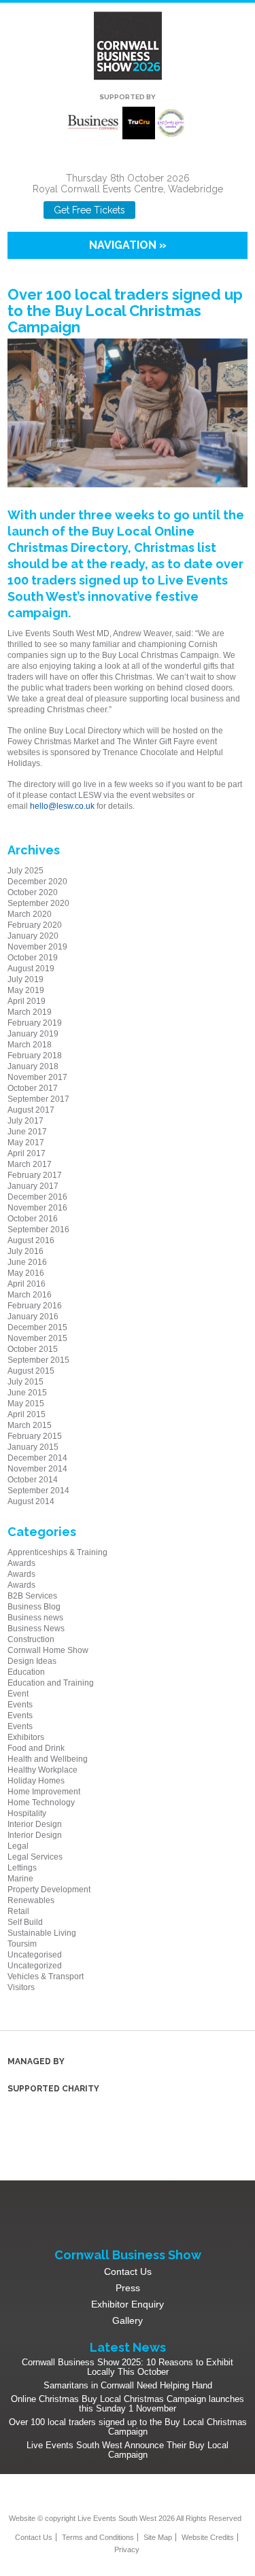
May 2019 (26, 990)
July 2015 (26, 1382)
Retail (18, 1911)
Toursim (22, 1944)
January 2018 (33, 1066)
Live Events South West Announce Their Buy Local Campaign (128, 2450)
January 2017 (33, 1186)
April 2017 (27, 1153)
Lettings (22, 1868)
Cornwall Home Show (48, 1650)
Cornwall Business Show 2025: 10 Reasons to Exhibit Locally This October (128, 2367)
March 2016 (30, 1295)
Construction (31, 1639)
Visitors (21, 1987)
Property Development (49, 1890)
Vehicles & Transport (46, 1977)
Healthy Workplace (42, 1770)
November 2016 (37, 1208)
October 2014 (33, 1480)
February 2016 (35, 1306)
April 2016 (27, 1284)
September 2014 (38, 1491)
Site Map (158, 2537)
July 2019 (26, 979)
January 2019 (33, 1034)
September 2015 (38, 1360)
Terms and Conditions (98, 2537)
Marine (20, 1879)
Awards (21, 1563)
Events (20, 1705)
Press (128, 2288)
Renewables (31, 1900)
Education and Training (51, 1683)
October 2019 (33, 958)
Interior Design (35, 1824)
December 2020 (37, 882)
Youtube (200, 210)
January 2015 (33, 1447)
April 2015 (27, 1414)
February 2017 (35, 1175)
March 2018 (30, 1045)
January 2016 (33, 1317)
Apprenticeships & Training (57, 1552)
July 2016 (26, 1251)
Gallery (128, 2320)
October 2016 (33, 1219)
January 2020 (33, 936)
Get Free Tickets (89, 210)
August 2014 (31, 1501)
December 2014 (37, 1458)
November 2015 (37, 1338)
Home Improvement (44, 1792)
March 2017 (30, 1164)
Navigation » (128, 245)
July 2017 (26, 1121)
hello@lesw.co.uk (62, 806)
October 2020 (33, 892)
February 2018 (35, 1056)
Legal (18, 1846)
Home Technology (41, 1803)
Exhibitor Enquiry (128, 2304)
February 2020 (35, 925)
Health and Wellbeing (48, 1759)
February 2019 (35, 1023)
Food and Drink (36, 1748)
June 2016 (27, 1262)
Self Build (25, 1922)
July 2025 (26, 871)
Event (18, 1694)
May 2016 (26, 1273)
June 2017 (27, 1132)
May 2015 (26, 1404)
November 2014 (37, 1469)
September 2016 (38, 1230)
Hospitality (27, 1813)
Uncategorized (35, 1966)
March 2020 (30, 914)
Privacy (127, 2549)
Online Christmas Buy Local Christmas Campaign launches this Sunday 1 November (128, 2404)
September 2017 (38, 1099)
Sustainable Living (42, 1933)
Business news (35, 1618)
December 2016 (37, 1197)
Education (26, 1672)
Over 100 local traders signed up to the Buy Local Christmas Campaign (128, 2427)
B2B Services (32, 1596)
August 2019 (31, 969)
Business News (36, 1629)
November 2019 (37, 947)
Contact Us (128, 2272)
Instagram (178, 210)
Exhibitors (26, 1737)
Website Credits (208, 2537)
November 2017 (37, 1077)
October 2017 (33, 1088)
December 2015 (37, 1327)
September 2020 (38, 903)
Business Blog (34, 1607)
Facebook (155, 210)
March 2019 (30, 1012)
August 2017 (31, 1110)
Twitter (136, 2496)
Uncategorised (35, 1955)
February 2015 (35, 1436)
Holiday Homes (36, 1781)
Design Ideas (32, 1661)
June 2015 (27, 1393)
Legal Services (35, 1857)
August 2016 (31, 1240)
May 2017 (26, 1143)
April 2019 (27, 1001)
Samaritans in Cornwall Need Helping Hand (128, 2385)
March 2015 (30, 1425)
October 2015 (33, 1349)
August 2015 (31, 1371)
